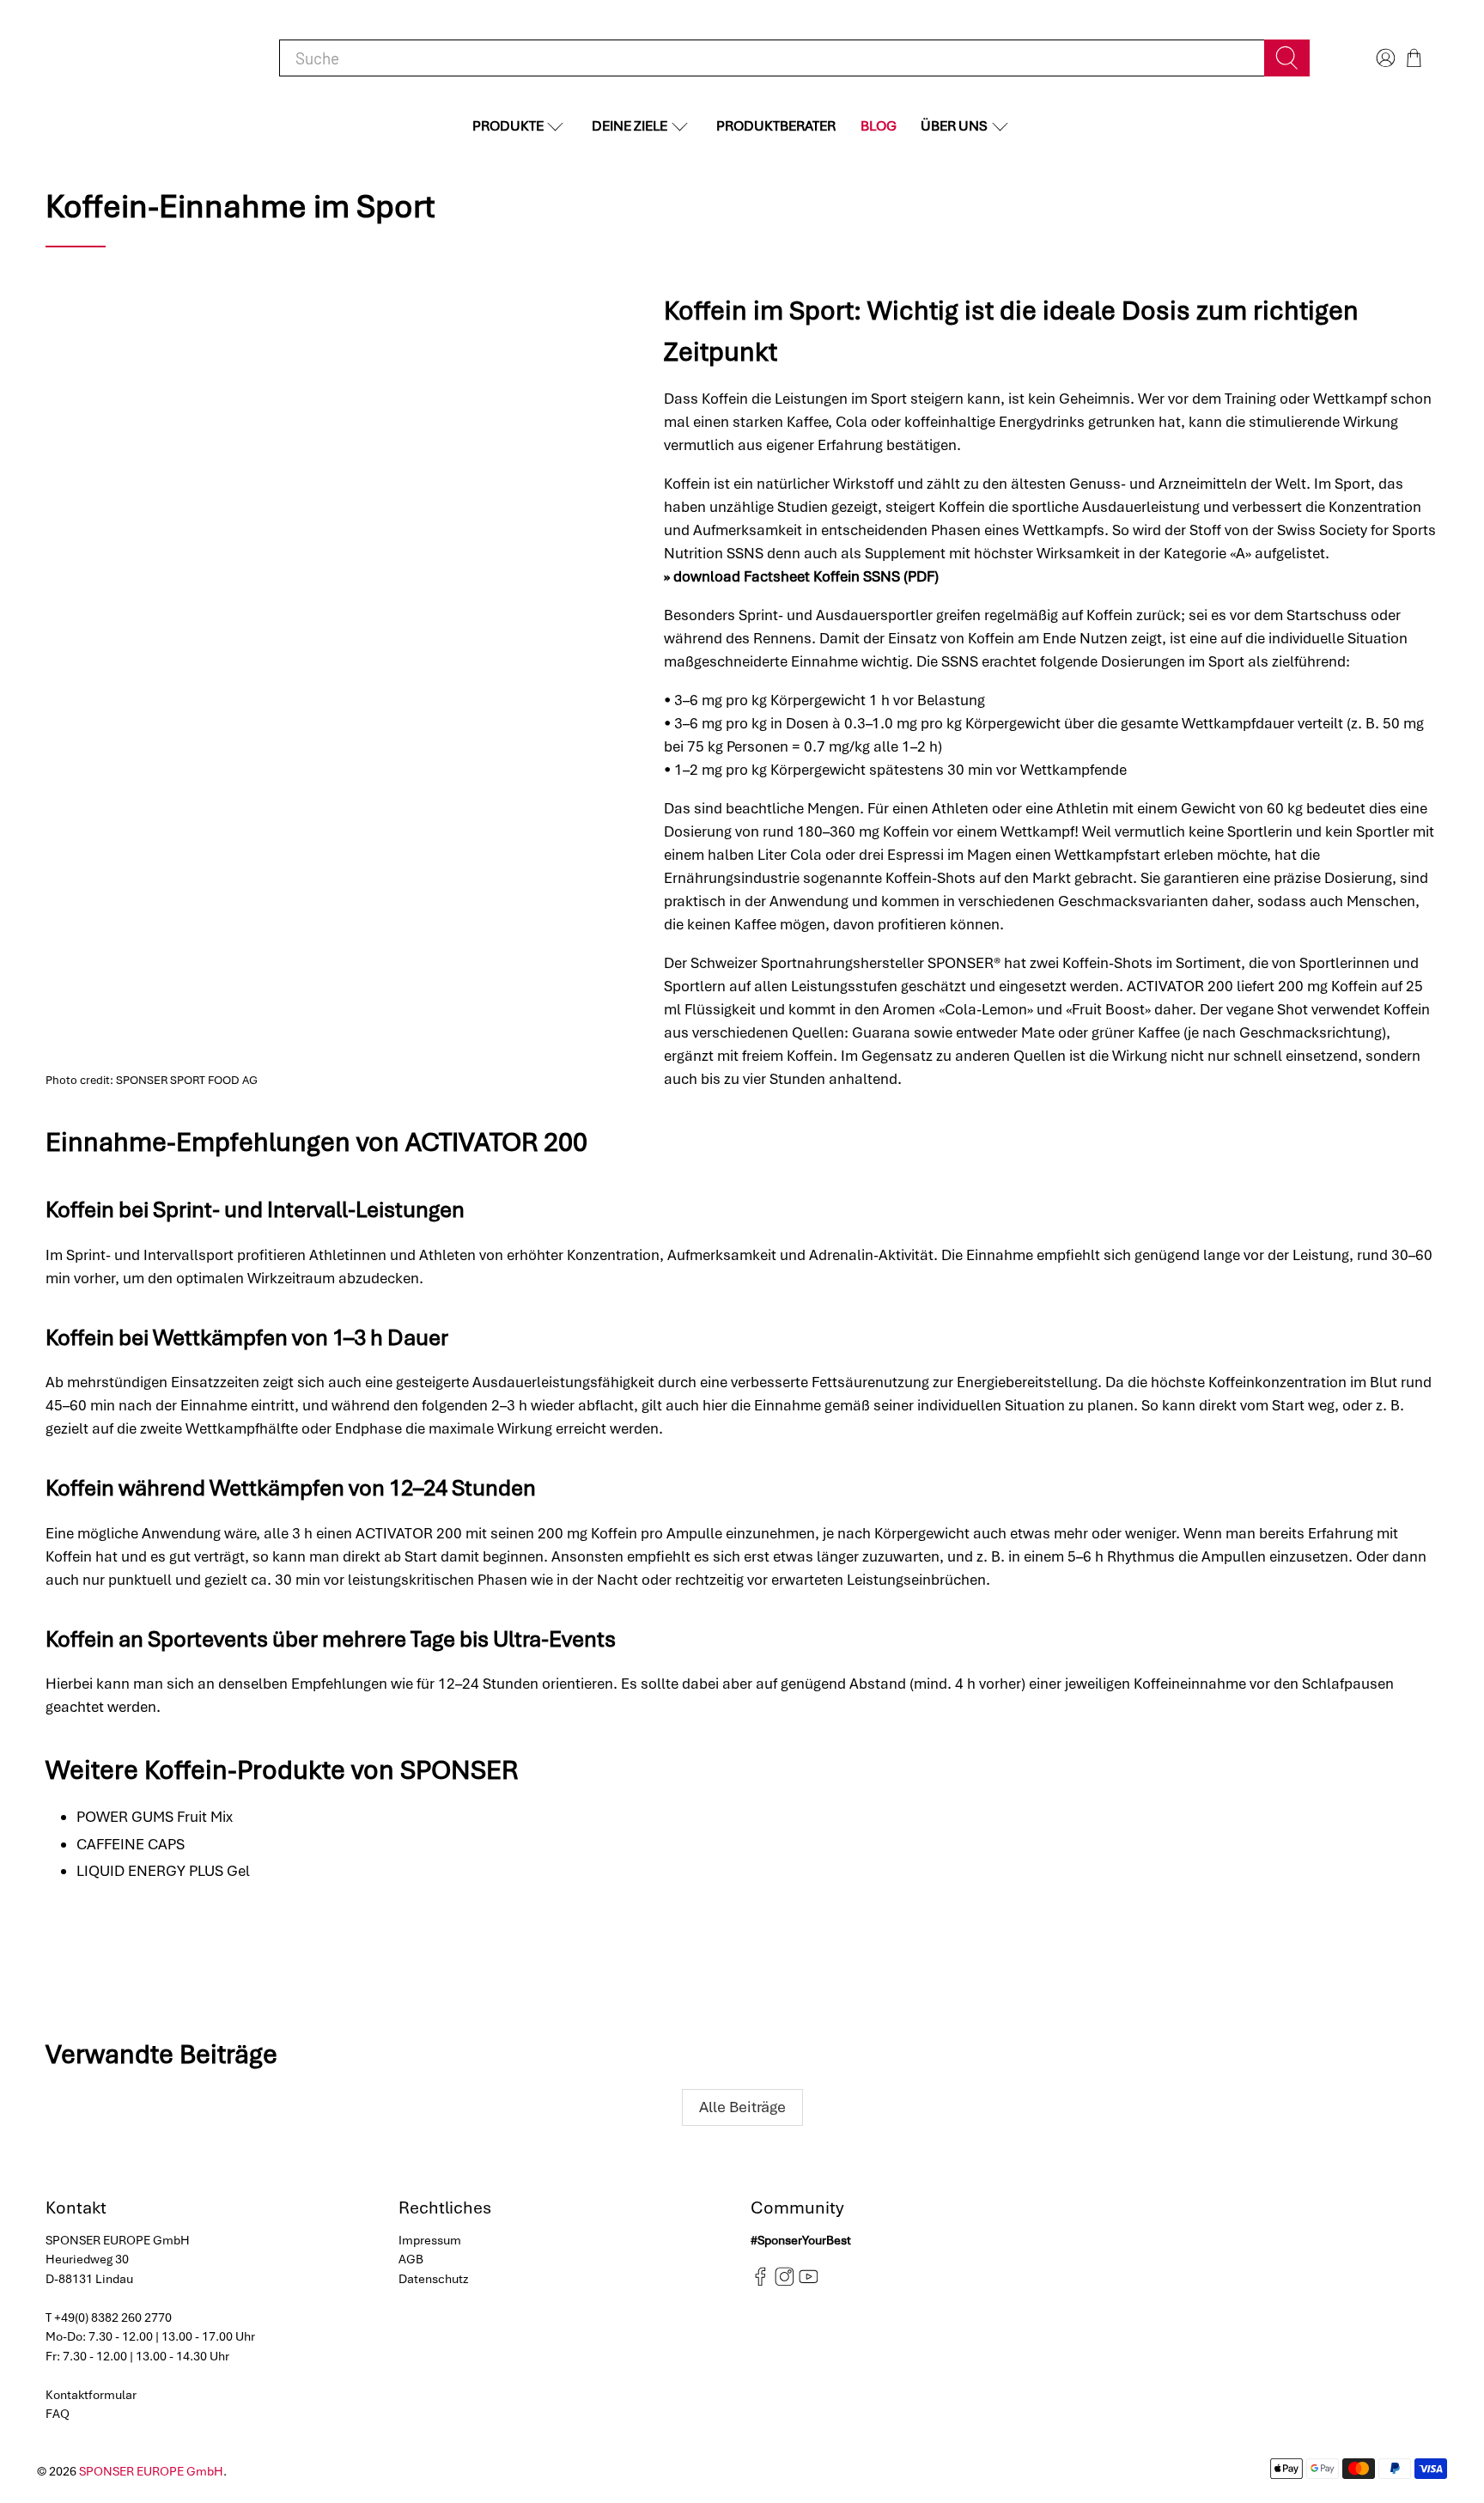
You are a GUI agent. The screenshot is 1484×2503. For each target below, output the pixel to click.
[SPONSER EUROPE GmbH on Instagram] (785, 2282)
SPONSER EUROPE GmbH (151, 2471)
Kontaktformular (91, 2395)
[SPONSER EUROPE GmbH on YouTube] (809, 2282)
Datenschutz (434, 2279)
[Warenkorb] (1414, 58)
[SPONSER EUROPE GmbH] (135, 58)
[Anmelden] (1384, 58)
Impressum (430, 2240)
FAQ (58, 2414)
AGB (411, 2259)
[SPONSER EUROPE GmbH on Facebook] (760, 2282)
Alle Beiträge (742, 2107)
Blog (879, 126)
